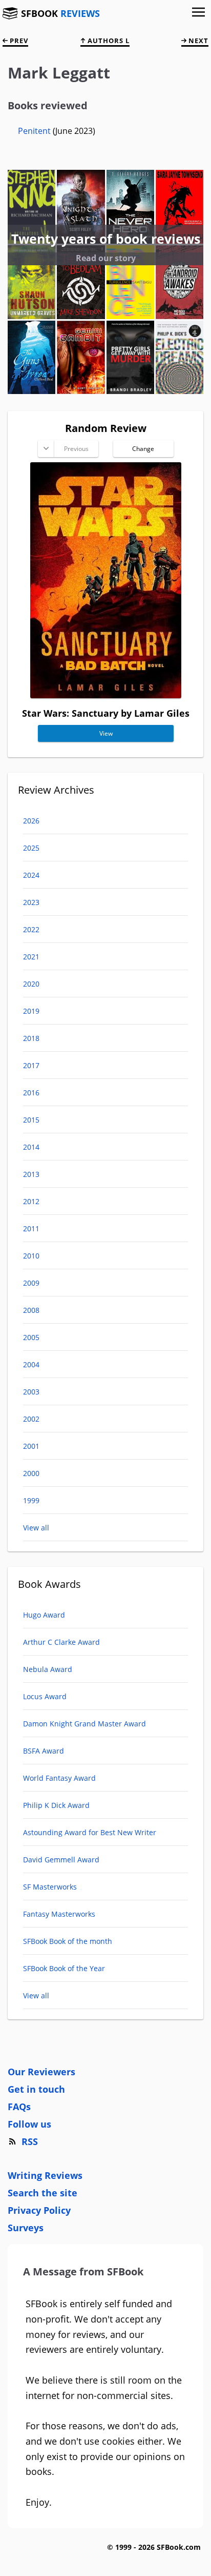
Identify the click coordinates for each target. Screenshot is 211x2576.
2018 (31, 1038)
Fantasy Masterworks (59, 1914)
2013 (31, 1174)
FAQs (19, 2107)
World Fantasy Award (59, 1778)
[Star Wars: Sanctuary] (106, 695)
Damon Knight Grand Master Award (85, 1724)
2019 (31, 1011)
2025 (31, 848)
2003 (31, 1392)
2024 (31, 875)
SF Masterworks (50, 1887)
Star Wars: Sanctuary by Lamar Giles (106, 713)
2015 (31, 1120)
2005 (31, 1337)
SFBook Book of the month (68, 1941)
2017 (31, 1065)
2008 (31, 1310)
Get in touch (36, 2089)
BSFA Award (44, 1751)
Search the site (43, 2193)
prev (18, 41)
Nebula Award (48, 1669)
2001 (31, 1446)
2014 (31, 1147)
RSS (30, 2141)
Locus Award (45, 1696)
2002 (31, 1419)
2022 (31, 929)
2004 (31, 1364)
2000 (31, 1473)
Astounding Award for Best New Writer (90, 1832)
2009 (31, 1283)
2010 (31, 1256)
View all (36, 1528)
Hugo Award (44, 1615)
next (197, 41)
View (105, 733)
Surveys (26, 2228)
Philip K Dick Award (56, 1805)
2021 (31, 957)
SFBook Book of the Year (64, 1968)
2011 (31, 1228)
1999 (31, 1500)
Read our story (106, 258)
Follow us (29, 2124)
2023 (31, 902)
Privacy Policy (39, 2210)
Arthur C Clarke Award (61, 1642)
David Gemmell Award (61, 1860)
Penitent (35, 131)
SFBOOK (60, 13)
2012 (31, 1201)
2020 (31, 984)
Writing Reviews (45, 2175)
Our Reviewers (41, 2072)
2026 (31, 821)
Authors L (108, 41)
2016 (31, 1093)
